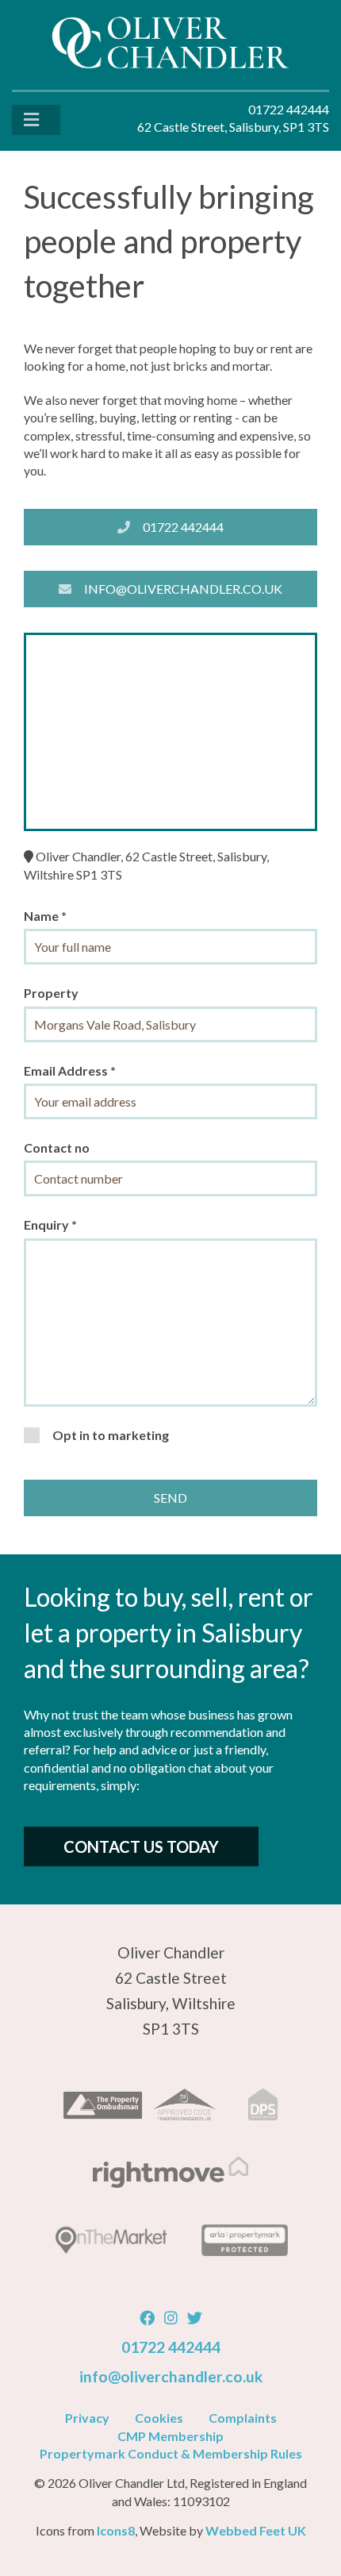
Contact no (57, 1147)
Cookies (159, 2418)
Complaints (243, 2418)
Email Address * (70, 1070)
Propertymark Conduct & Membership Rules (171, 2453)
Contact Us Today (141, 1846)
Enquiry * (50, 1224)
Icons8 (116, 2530)
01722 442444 (183, 527)
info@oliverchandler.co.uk (183, 589)
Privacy (87, 2418)
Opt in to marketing (111, 1435)
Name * (45, 916)
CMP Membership (170, 2436)
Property (51, 993)
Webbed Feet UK (256, 2530)
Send (170, 1498)
